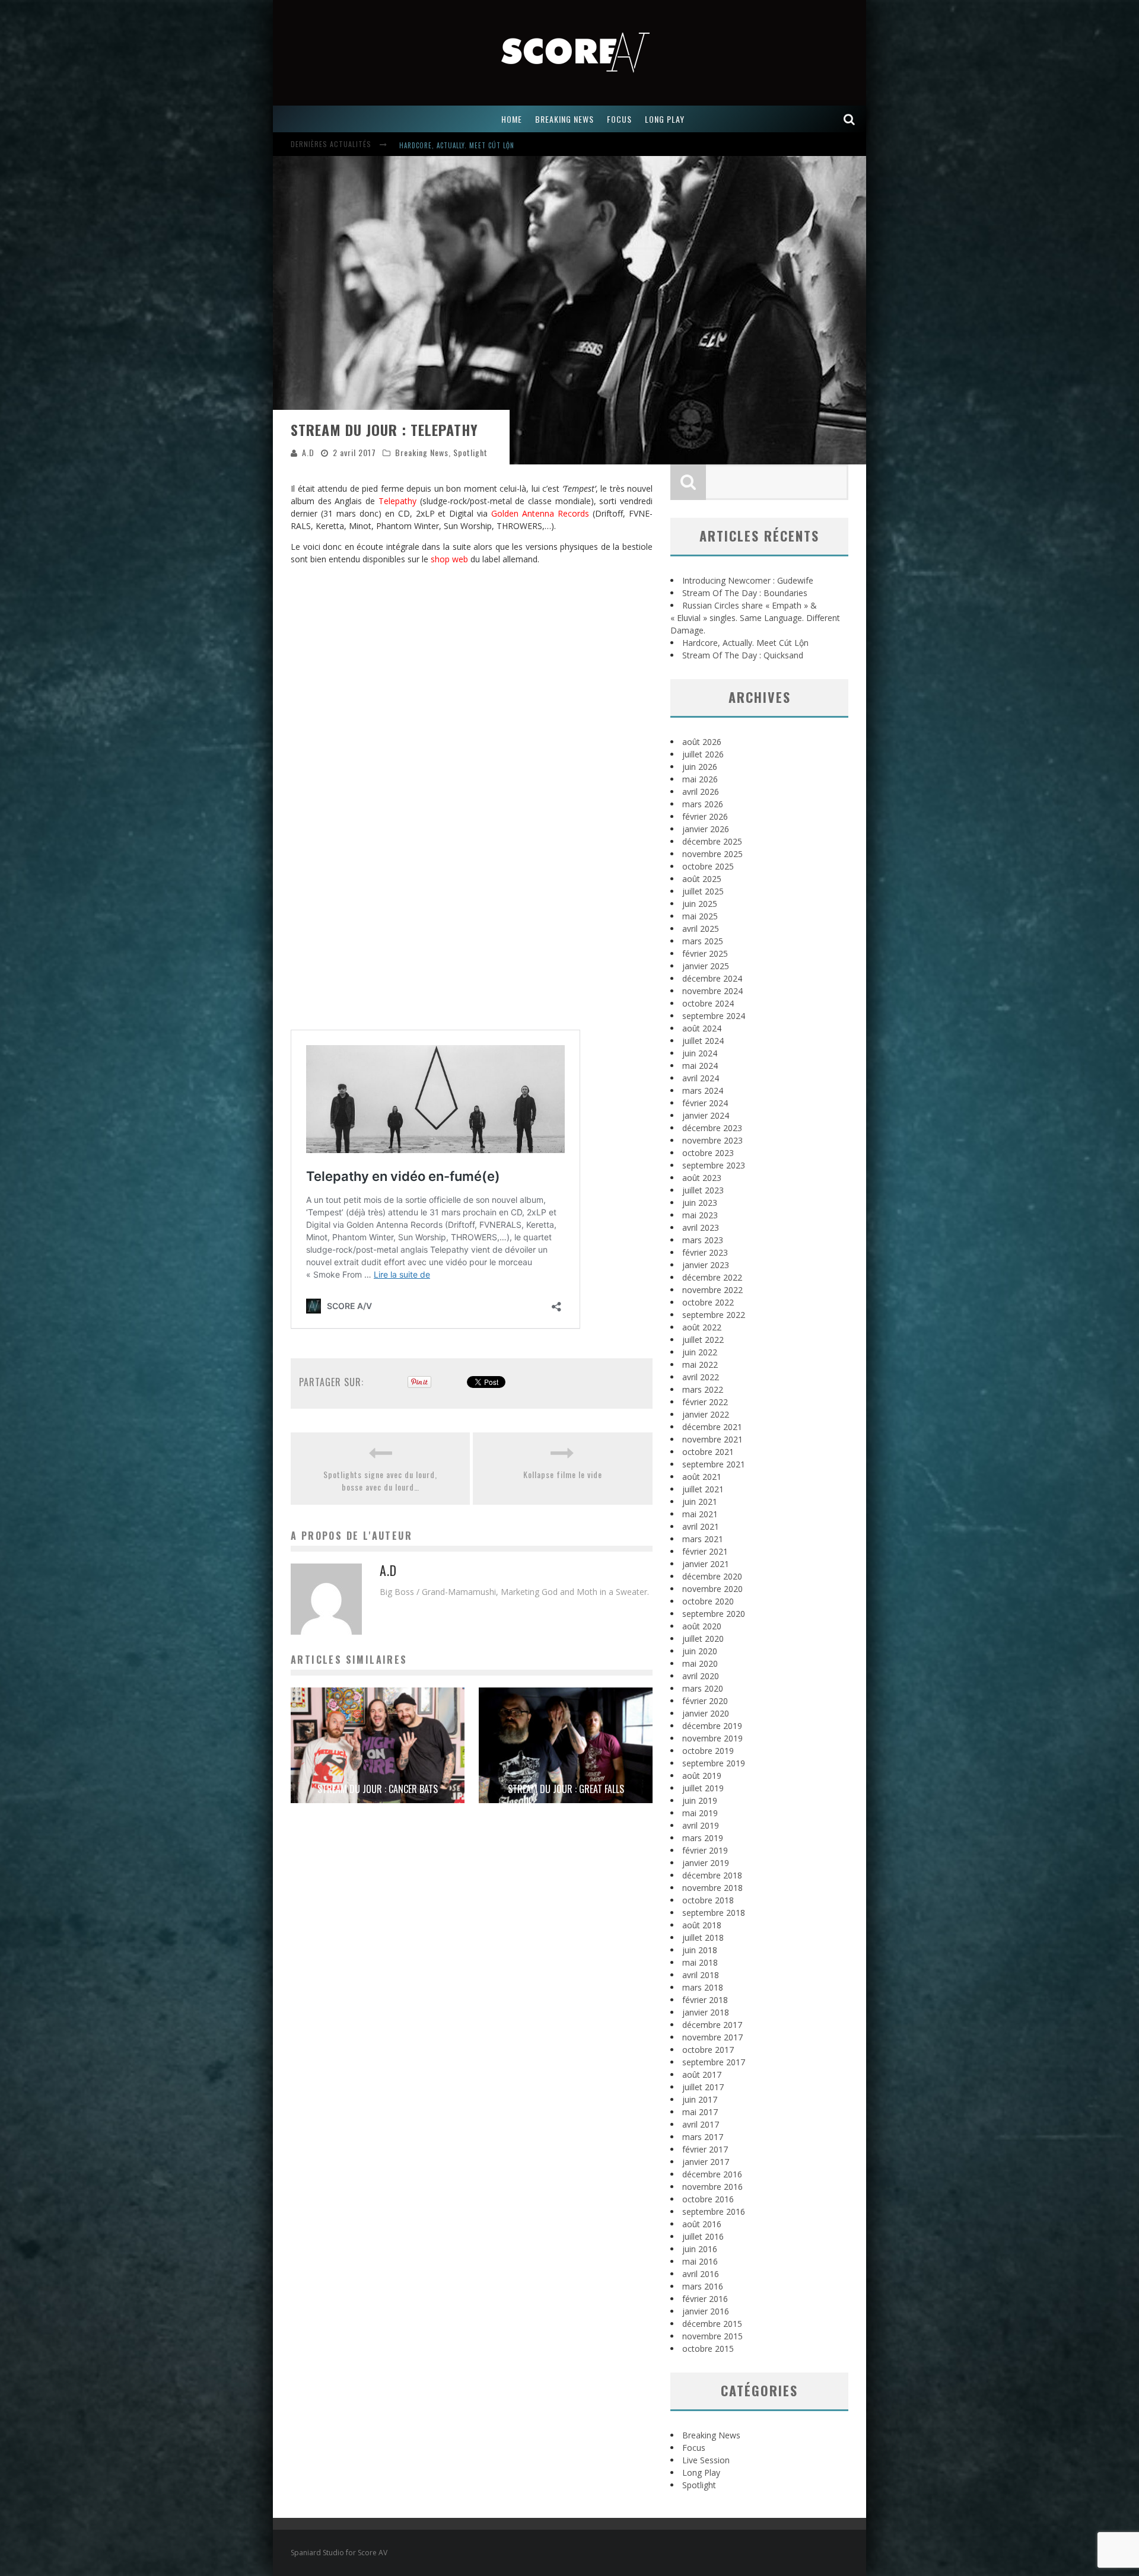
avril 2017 (701, 2124)
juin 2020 (700, 1651)
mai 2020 (700, 1663)
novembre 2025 (712, 854)
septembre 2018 (714, 1913)
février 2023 (705, 1252)
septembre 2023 (714, 1165)
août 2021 (702, 1477)
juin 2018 (700, 1950)
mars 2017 (703, 2137)
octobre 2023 (708, 1153)
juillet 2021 (703, 1489)
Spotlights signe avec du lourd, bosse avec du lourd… (380, 1480)
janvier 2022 (706, 1414)
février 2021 (705, 1551)
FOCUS (619, 119)
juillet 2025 (703, 891)
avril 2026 (701, 792)
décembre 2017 (712, 2025)
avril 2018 (701, 1975)
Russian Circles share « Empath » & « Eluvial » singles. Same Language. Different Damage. (755, 618)
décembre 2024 (712, 978)
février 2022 (705, 1402)
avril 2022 (701, 1377)
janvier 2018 (706, 2012)
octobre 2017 (708, 2050)
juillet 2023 (703, 1190)
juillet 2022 (703, 1340)
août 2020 (702, 1626)
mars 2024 (703, 1090)
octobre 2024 (708, 1003)
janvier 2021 (706, 1564)
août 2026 (702, 742)
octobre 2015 (708, 2349)
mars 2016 (703, 2286)
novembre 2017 (712, 2037)
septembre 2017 (714, 2062)
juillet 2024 (703, 1041)
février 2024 (705, 1103)
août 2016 (702, 2224)
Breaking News (422, 452)
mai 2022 (700, 1365)
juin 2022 (700, 1352)
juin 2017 (700, 2099)
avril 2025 (701, 929)
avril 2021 (701, 1526)
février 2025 (705, 953)
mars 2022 (703, 1389)
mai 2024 (700, 1066)
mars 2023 (703, 1240)
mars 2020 (703, 1688)
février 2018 (705, 2000)
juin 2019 (700, 1800)
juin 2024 (700, 1053)
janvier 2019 (706, 1863)
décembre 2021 (712, 1427)
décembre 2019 (712, 1726)
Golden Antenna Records (540, 513)
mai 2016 (700, 2261)
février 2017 (705, 2149)
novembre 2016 (712, 2187)
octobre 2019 (708, 1751)
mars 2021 (703, 1539)
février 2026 (705, 816)
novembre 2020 (712, 1589)
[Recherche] (850, 119)
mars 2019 (703, 1838)
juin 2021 (700, 1502)
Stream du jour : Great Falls (566, 1789)
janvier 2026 (706, 829)
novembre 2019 (712, 1738)
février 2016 (705, 2299)
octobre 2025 (708, 866)
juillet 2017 (703, 2087)
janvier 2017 (706, 2162)
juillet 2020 (703, 1639)
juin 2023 (700, 1203)
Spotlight (470, 452)
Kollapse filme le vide (563, 1474)
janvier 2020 (706, 1713)
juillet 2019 (703, 1788)
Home (512, 119)
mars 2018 (703, 1987)
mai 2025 (700, 916)
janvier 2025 (706, 966)
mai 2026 (700, 779)
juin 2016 (700, 2249)
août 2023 (702, 1178)
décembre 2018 (712, 1875)
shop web (449, 559)
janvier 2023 (706, 1265)
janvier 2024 (706, 1115)
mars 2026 (703, 804)
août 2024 (702, 1028)
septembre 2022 (714, 1315)
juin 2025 (700, 904)
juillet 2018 (703, 1937)
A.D (308, 452)
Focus (694, 2448)
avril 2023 (701, 1227)
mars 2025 (703, 941)
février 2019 (705, 1850)
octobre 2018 (708, 1900)
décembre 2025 (712, 841)
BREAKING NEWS (564, 119)
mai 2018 (700, 1962)
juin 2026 (700, 767)
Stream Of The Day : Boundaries (745, 593)
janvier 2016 (706, 2311)
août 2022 (702, 1327)
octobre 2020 (708, 1601)
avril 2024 (701, 1078)
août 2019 (702, 1776)
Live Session (706, 2460)
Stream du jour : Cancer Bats (378, 1789)
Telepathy (397, 501)
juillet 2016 (703, 2236)
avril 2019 (701, 1825)
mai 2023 (700, 1215)
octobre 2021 (708, 1452)
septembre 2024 (714, 1016)
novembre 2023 (712, 1140)
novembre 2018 (712, 1888)
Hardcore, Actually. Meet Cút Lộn (745, 643)
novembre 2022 (712, 1290)
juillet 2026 (703, 754)
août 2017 (702, 2075)
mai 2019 (700, 1813)
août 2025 (702, 879)
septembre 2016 (714, 2212)
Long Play (701, 2472)
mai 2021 (700, 1514)
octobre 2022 (708, 1302)
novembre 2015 (712, 2336)
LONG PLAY (665, 119)
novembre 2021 (712, 1439)
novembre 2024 (712, 991)
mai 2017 (700, 2112)
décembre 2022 (712, 1277)
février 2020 (705, 1701)
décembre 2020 (712, 1576)
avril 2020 (701, 1676)
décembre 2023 (712, 1128)
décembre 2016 (712, 2174)
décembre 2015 (712, 2324)
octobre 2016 (708, 2199)
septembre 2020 (714, 1614)
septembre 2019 (714, 1763)
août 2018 (702, 1925)
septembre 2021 (714, 1464)
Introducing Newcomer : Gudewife (459, 145)
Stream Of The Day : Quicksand (743, 655)
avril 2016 (701, 2274)
